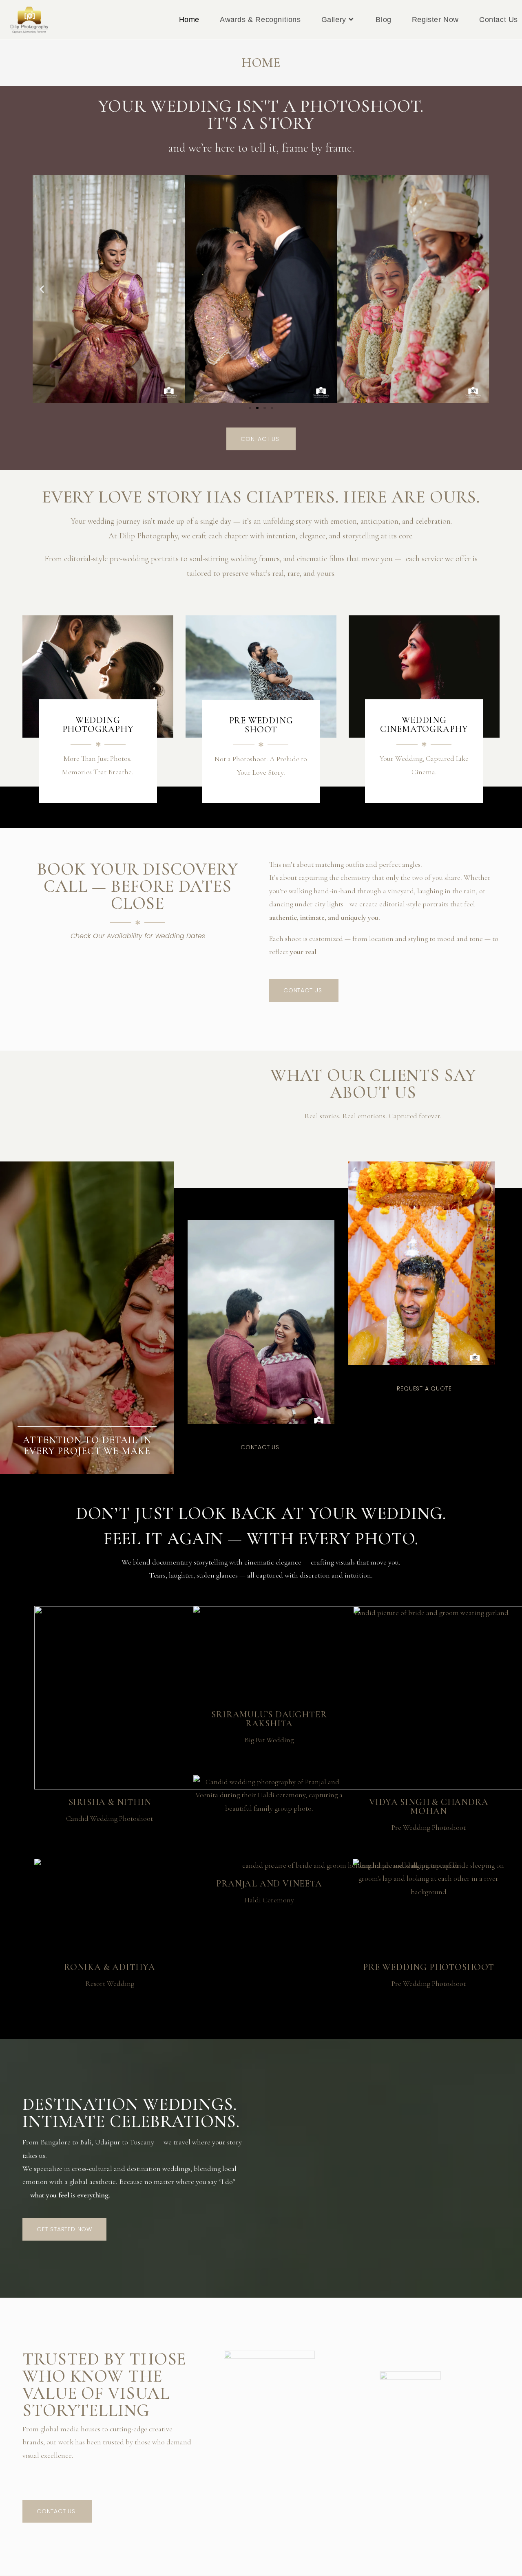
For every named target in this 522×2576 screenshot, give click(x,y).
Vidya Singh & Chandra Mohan (429, 1807)
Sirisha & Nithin (110, 1802)
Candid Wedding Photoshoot (109, 1818)
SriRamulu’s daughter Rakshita (269, 1719)
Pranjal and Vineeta (269, 1884)
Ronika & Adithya (110, 1967)
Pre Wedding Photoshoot (429, 1827)
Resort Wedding (110, 1983)
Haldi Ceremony (269, 1900)
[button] (42, 289)
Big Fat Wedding (269, 1740)
